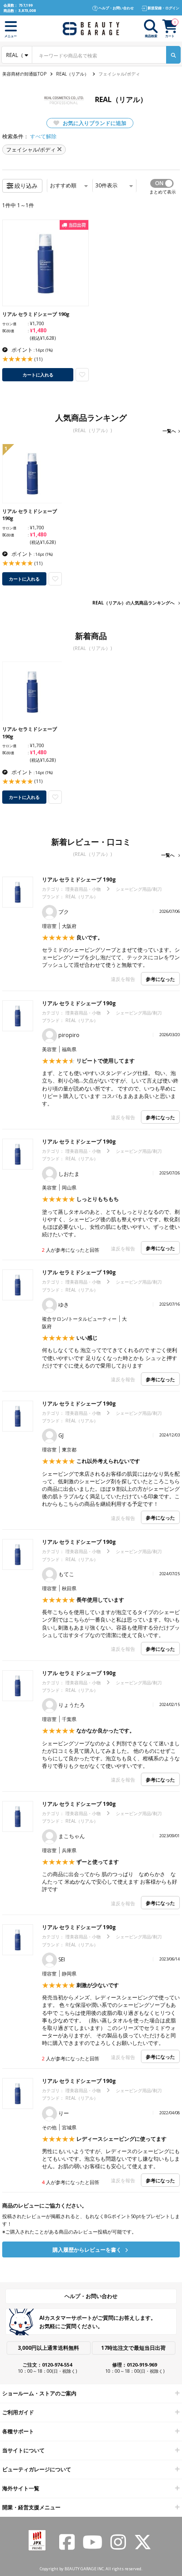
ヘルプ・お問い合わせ (91, 2296)
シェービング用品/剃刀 (139, 889)
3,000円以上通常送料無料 (48, 2348)
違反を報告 (123, 979)
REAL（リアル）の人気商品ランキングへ (133, 603)
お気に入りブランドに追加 (94, 123)
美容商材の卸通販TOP (24, 74)
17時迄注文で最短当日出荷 (133, 2348)
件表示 (106, 185)
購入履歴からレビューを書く (88, 2250)
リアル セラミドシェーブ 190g (79, 880)
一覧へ (169, 431)
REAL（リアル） (72, 74)
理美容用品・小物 (83, 889)
